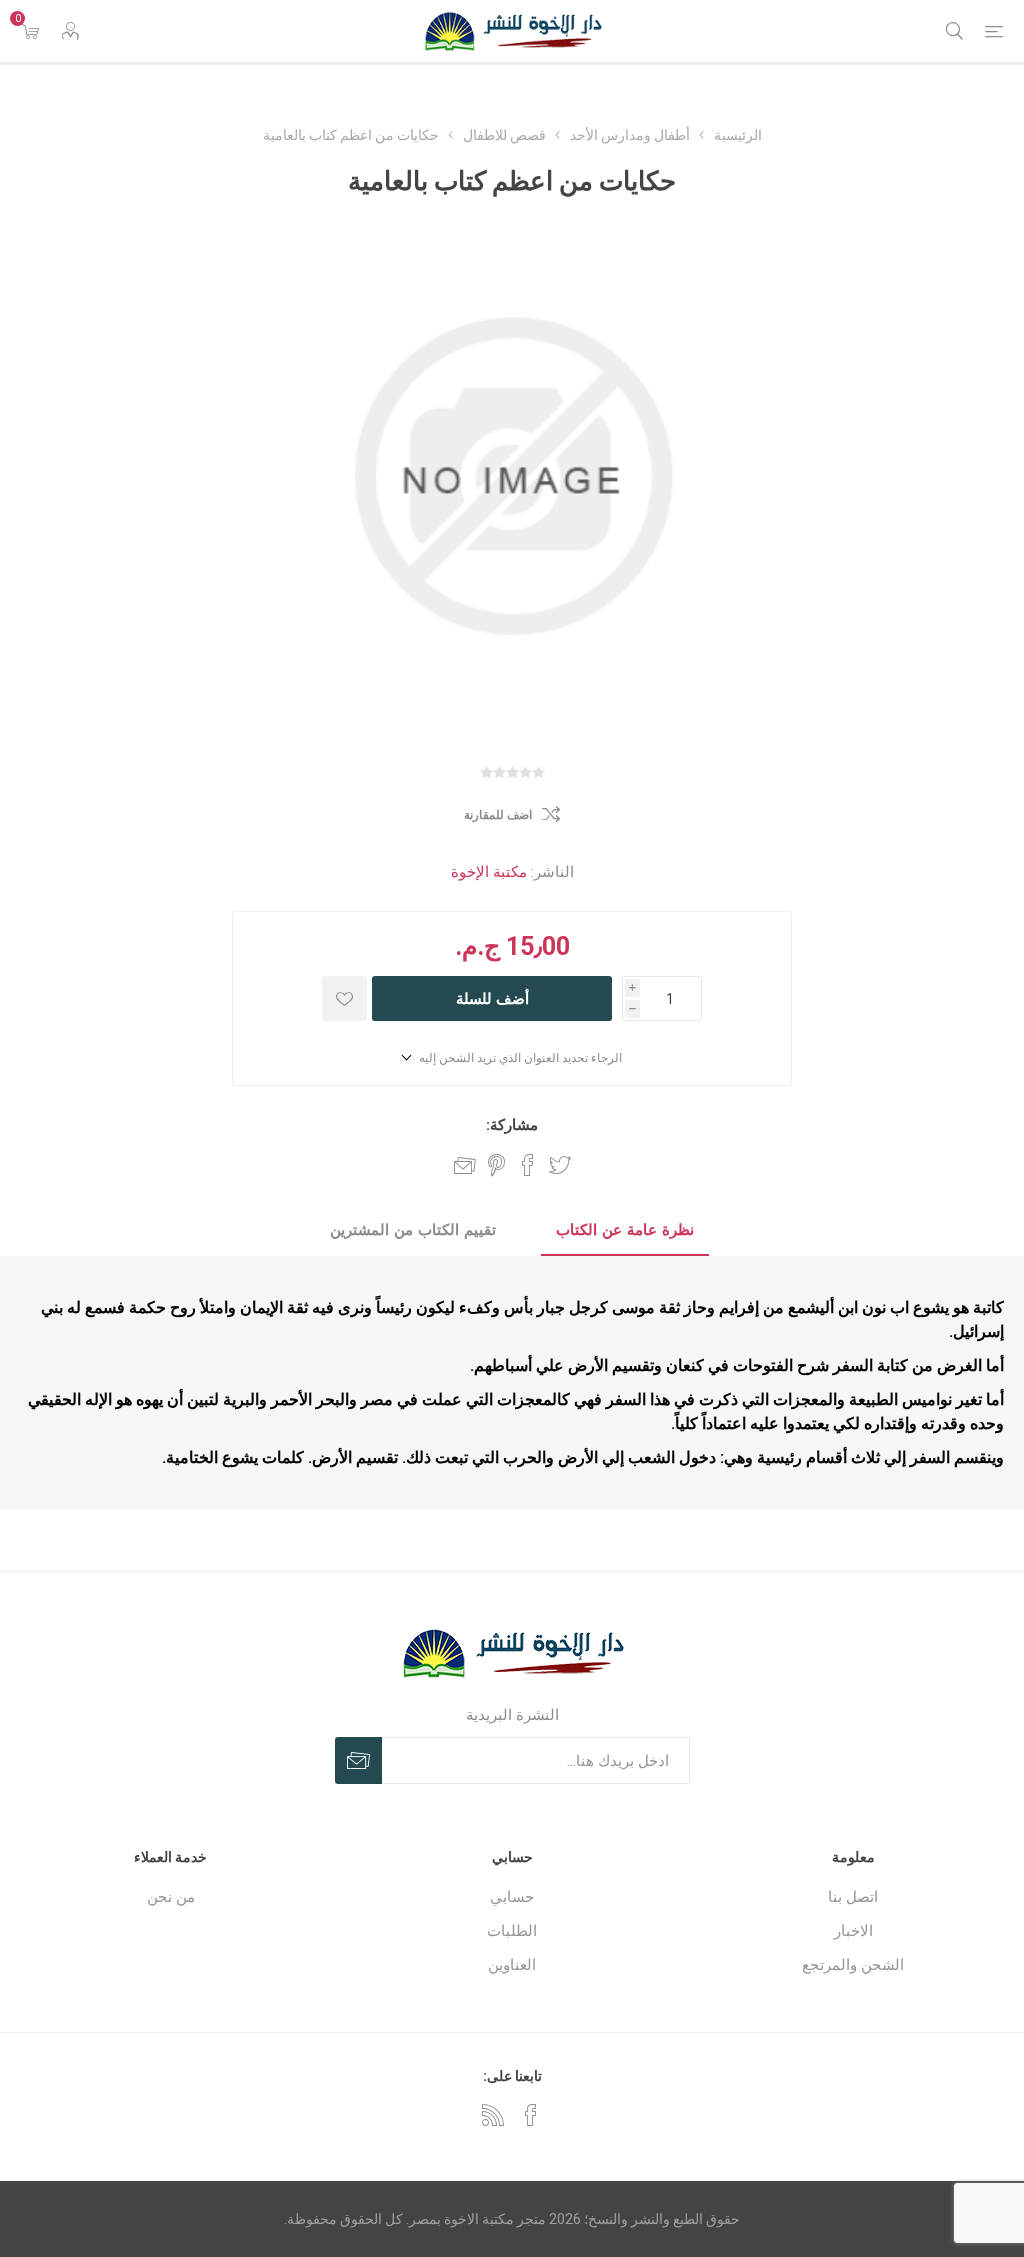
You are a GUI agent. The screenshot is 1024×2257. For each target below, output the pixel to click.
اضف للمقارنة (498, 815)
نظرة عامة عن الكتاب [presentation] (625, 1230)
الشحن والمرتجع (853, 1965)
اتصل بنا (853, 1897)
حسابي (512, 1897)
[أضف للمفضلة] (344, 998)
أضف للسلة (492, 998)
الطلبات (512, 1931)
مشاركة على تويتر (560, 1165)
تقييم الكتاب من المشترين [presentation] (413, 1230)
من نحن (171, 1897)
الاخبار (853, 1931)
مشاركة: (512, 1125)
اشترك (358, 1760)
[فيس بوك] (531, 2115)
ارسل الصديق (465, 1165)
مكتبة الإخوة (489, 872)
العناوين (512, 1965)
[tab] (625, 1231)
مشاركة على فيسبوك (528, 1165)
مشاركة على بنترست (496, 1165)
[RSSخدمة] (493, 2115)
